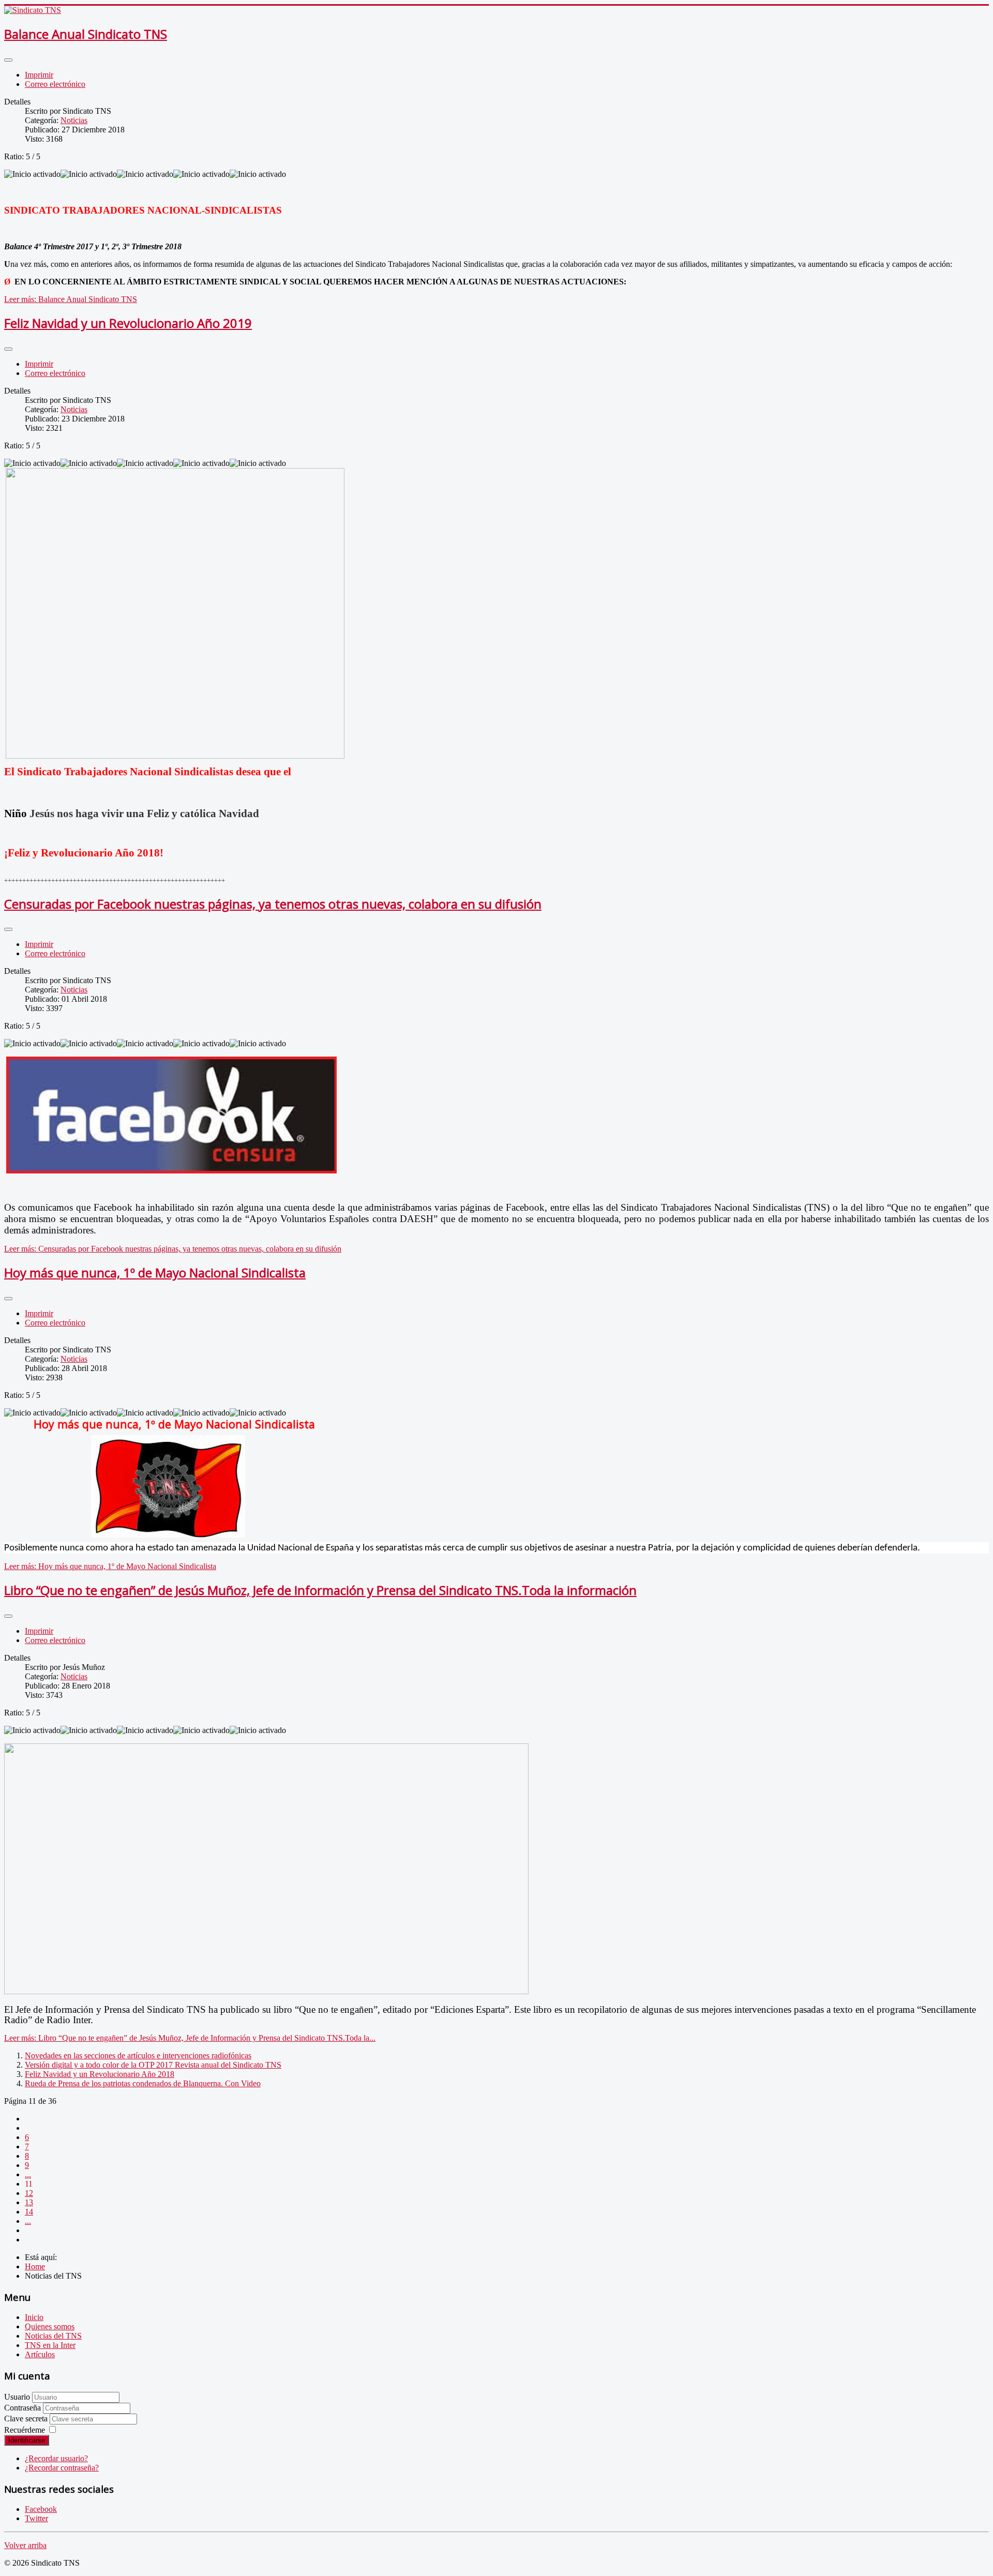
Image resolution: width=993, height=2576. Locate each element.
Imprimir (39, 75)
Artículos (40, 2354)
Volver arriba (25, 2545)
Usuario (17, 2397)
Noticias (74, 120)
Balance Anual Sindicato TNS (86, 34)
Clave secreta (27, 2419)
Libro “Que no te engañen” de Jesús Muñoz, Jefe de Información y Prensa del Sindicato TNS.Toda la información (320, 1590)
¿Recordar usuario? (56, 2458)
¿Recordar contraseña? (62, 2468)
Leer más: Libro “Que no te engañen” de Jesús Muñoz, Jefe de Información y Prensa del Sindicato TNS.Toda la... (190, 2038)
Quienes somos (50, 2326)
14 (29, 2212)
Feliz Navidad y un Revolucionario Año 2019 (128, 323)
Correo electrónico (55, 84)
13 (29, 2202)
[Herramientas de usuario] (8, 60)
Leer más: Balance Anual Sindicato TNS (71, 299)
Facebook (41, 2509)
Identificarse (27, 2440)
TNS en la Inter (50, 2345)
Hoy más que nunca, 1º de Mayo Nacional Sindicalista (155, 1272)
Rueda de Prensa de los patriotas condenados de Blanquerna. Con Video (143, 2083)
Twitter (36, 2518)
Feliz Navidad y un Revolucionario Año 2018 (100, 2074)
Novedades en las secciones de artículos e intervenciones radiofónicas (138, 2055)
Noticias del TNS (53, 2336)
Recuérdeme (25, 2430)
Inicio (34, 2317)
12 (29, 2193)
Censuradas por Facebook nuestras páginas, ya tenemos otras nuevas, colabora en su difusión (273, 904)
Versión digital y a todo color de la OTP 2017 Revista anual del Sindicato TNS (153, 2065)
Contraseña (24, 2408)
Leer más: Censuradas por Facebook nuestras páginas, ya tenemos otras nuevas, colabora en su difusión (173, 1249)
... (28, 2174)
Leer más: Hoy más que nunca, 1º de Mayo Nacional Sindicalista (110, 1566)
